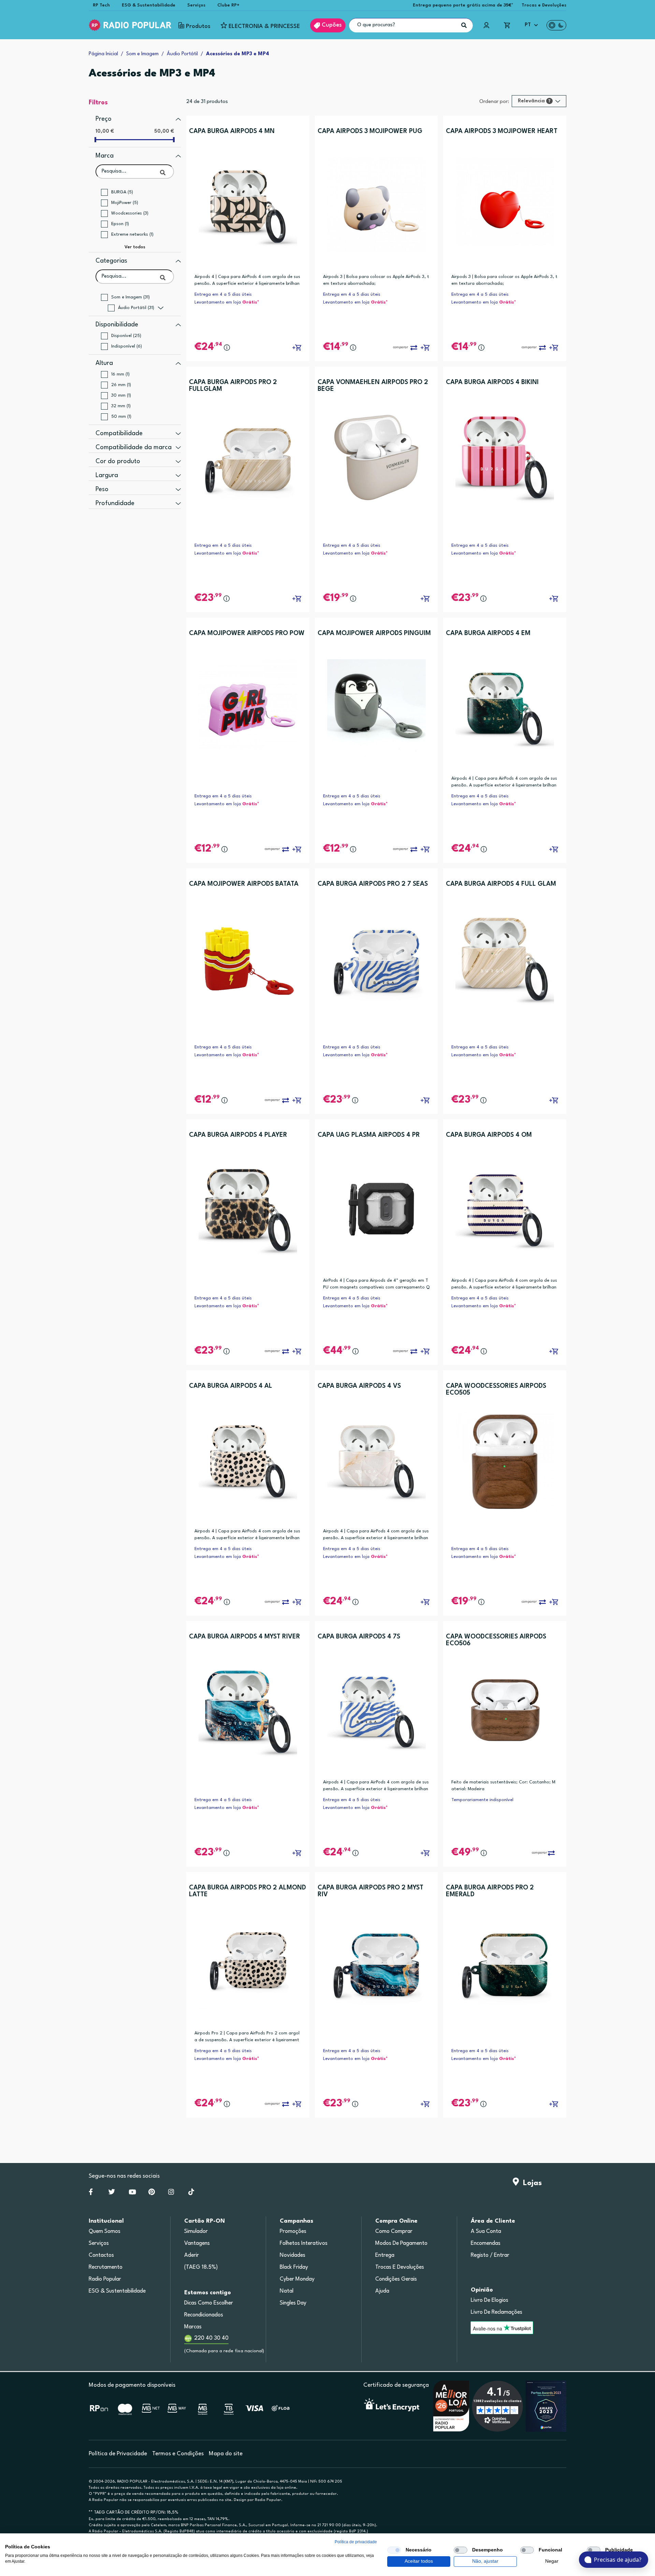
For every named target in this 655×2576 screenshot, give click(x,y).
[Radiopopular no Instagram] (171, 2193)
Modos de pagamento (401, 2243)
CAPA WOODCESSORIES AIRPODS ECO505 (496, 1389)
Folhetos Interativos (304, 2243)
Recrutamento (106, 2267)
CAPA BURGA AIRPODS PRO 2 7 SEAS (373, 884)
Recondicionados (204, 2315)
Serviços (196, 5)
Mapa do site (226, 2454)
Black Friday (294, 2267)
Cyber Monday (297, 2279)
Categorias (111, 261)
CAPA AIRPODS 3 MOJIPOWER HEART (502, 131)
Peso (102, 489)
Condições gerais (396, 2279)
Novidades (293, 2255)
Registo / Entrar (490, 2255)
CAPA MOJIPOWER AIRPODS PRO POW (247, 633)
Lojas (530, 2183)
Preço (104, 119)
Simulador (196, 2232)
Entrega (385, 2255)
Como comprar (394, 2232)
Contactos (101, 2255)
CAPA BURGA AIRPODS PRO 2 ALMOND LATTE (248, 1891)
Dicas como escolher (209, 2303)
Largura (107, 475)
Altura (104, 363)
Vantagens (197, 2243)
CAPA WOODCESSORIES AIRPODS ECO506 (496, 1640)
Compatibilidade (119, 433)
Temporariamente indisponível (482, 1800)
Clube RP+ (228, 5)
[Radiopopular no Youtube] (132, 2193)
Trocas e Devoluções (544, 5)
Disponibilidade (117, 325)
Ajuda (382, 2291)
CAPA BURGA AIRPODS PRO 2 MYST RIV (370, 1891)
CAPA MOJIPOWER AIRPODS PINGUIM (374, 633)
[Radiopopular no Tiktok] (191, 2193)
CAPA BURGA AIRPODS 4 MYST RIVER (245, 1637)
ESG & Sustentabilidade (149, 5)
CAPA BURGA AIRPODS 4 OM (489, 1135)
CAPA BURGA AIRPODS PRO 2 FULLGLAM (233, 386)
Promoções (293, 2232)
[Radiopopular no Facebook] (91, 2193)
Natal (287, 2291)
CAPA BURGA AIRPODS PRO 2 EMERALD (490, 1891)
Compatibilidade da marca (134, 447)
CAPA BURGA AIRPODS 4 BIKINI (492, 382)
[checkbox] (394, 2550)
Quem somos (105, 2232)
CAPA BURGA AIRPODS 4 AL (231, 1386)
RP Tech (101, 5)
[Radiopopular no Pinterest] (152, 2193)
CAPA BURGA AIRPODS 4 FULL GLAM (501, 884)
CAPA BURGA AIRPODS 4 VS (359, 1386)
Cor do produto (118, 461)
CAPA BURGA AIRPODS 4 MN (232, 131)
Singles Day (293, 2303)
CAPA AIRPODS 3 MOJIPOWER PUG (370, 131)
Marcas (193, 2327)
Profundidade (115, 503)
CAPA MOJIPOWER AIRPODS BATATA (244, 884)
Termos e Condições (178, 2454)
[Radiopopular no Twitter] (112, 2193)
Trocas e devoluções (400, 2267)
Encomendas (486, 2243)
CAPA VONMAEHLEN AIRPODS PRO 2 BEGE (373, 386)
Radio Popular (105, 2279)
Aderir (192, 2255)
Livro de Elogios (490, 2300)
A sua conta (486, 2232)
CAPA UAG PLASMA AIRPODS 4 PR (369, 1135)
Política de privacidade (356, 2542)
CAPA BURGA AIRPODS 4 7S (359, 1637)
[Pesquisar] (464, 25)
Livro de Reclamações (497, 2312)
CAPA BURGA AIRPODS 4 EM (488, 633)
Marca (105, 156)
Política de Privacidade (118, 2454)
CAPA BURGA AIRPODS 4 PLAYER (238, 1135)
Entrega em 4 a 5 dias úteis (223, 295)
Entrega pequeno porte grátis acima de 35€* (463, 5)
